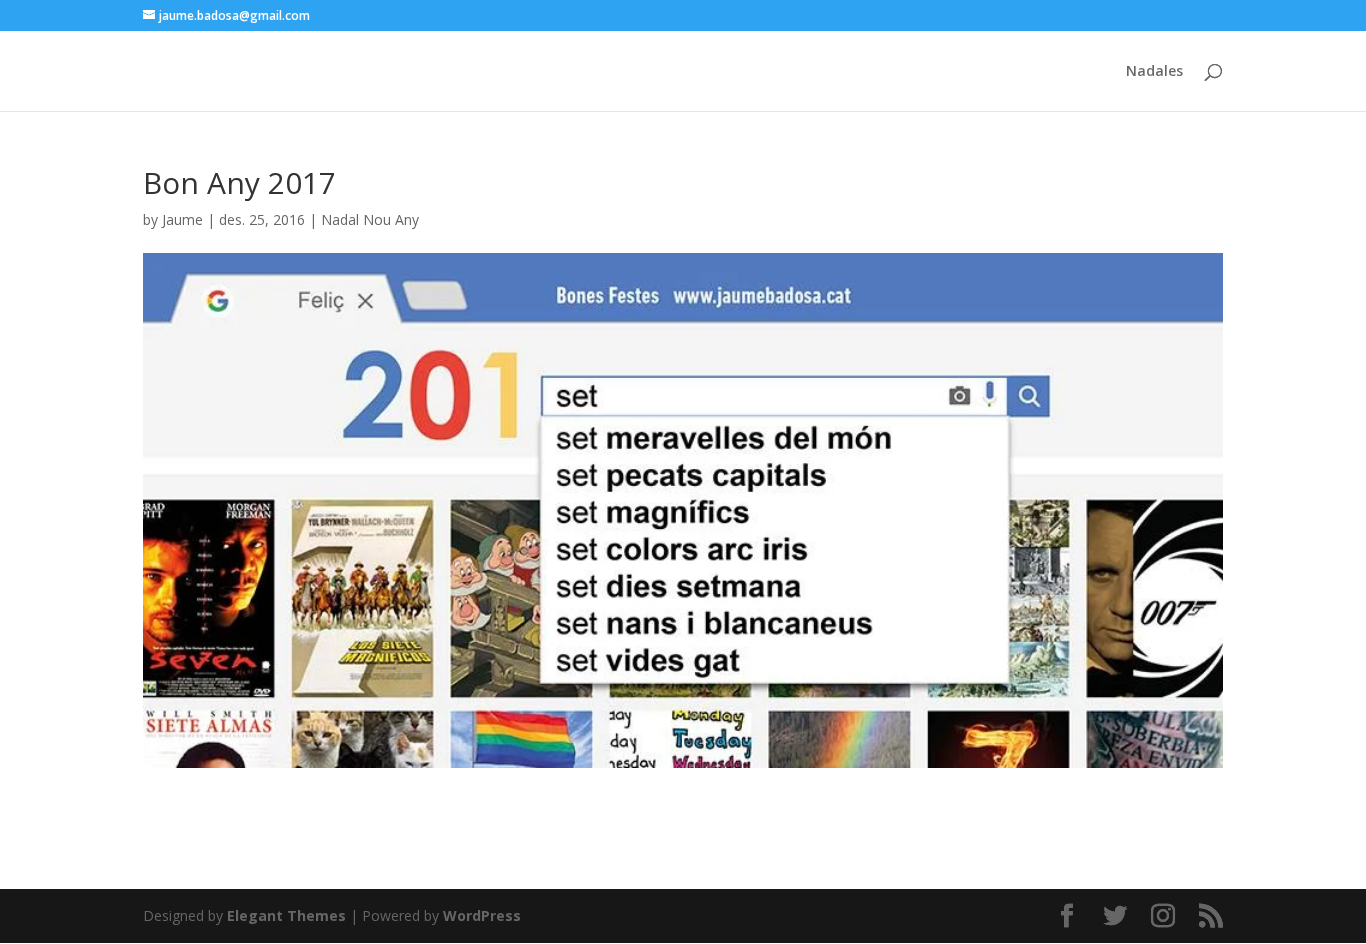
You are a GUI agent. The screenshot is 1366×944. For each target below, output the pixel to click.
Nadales (1154, 72)
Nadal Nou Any (370, 219)
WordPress (482, 915)
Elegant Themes (286, 915)
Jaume (182, 219)
